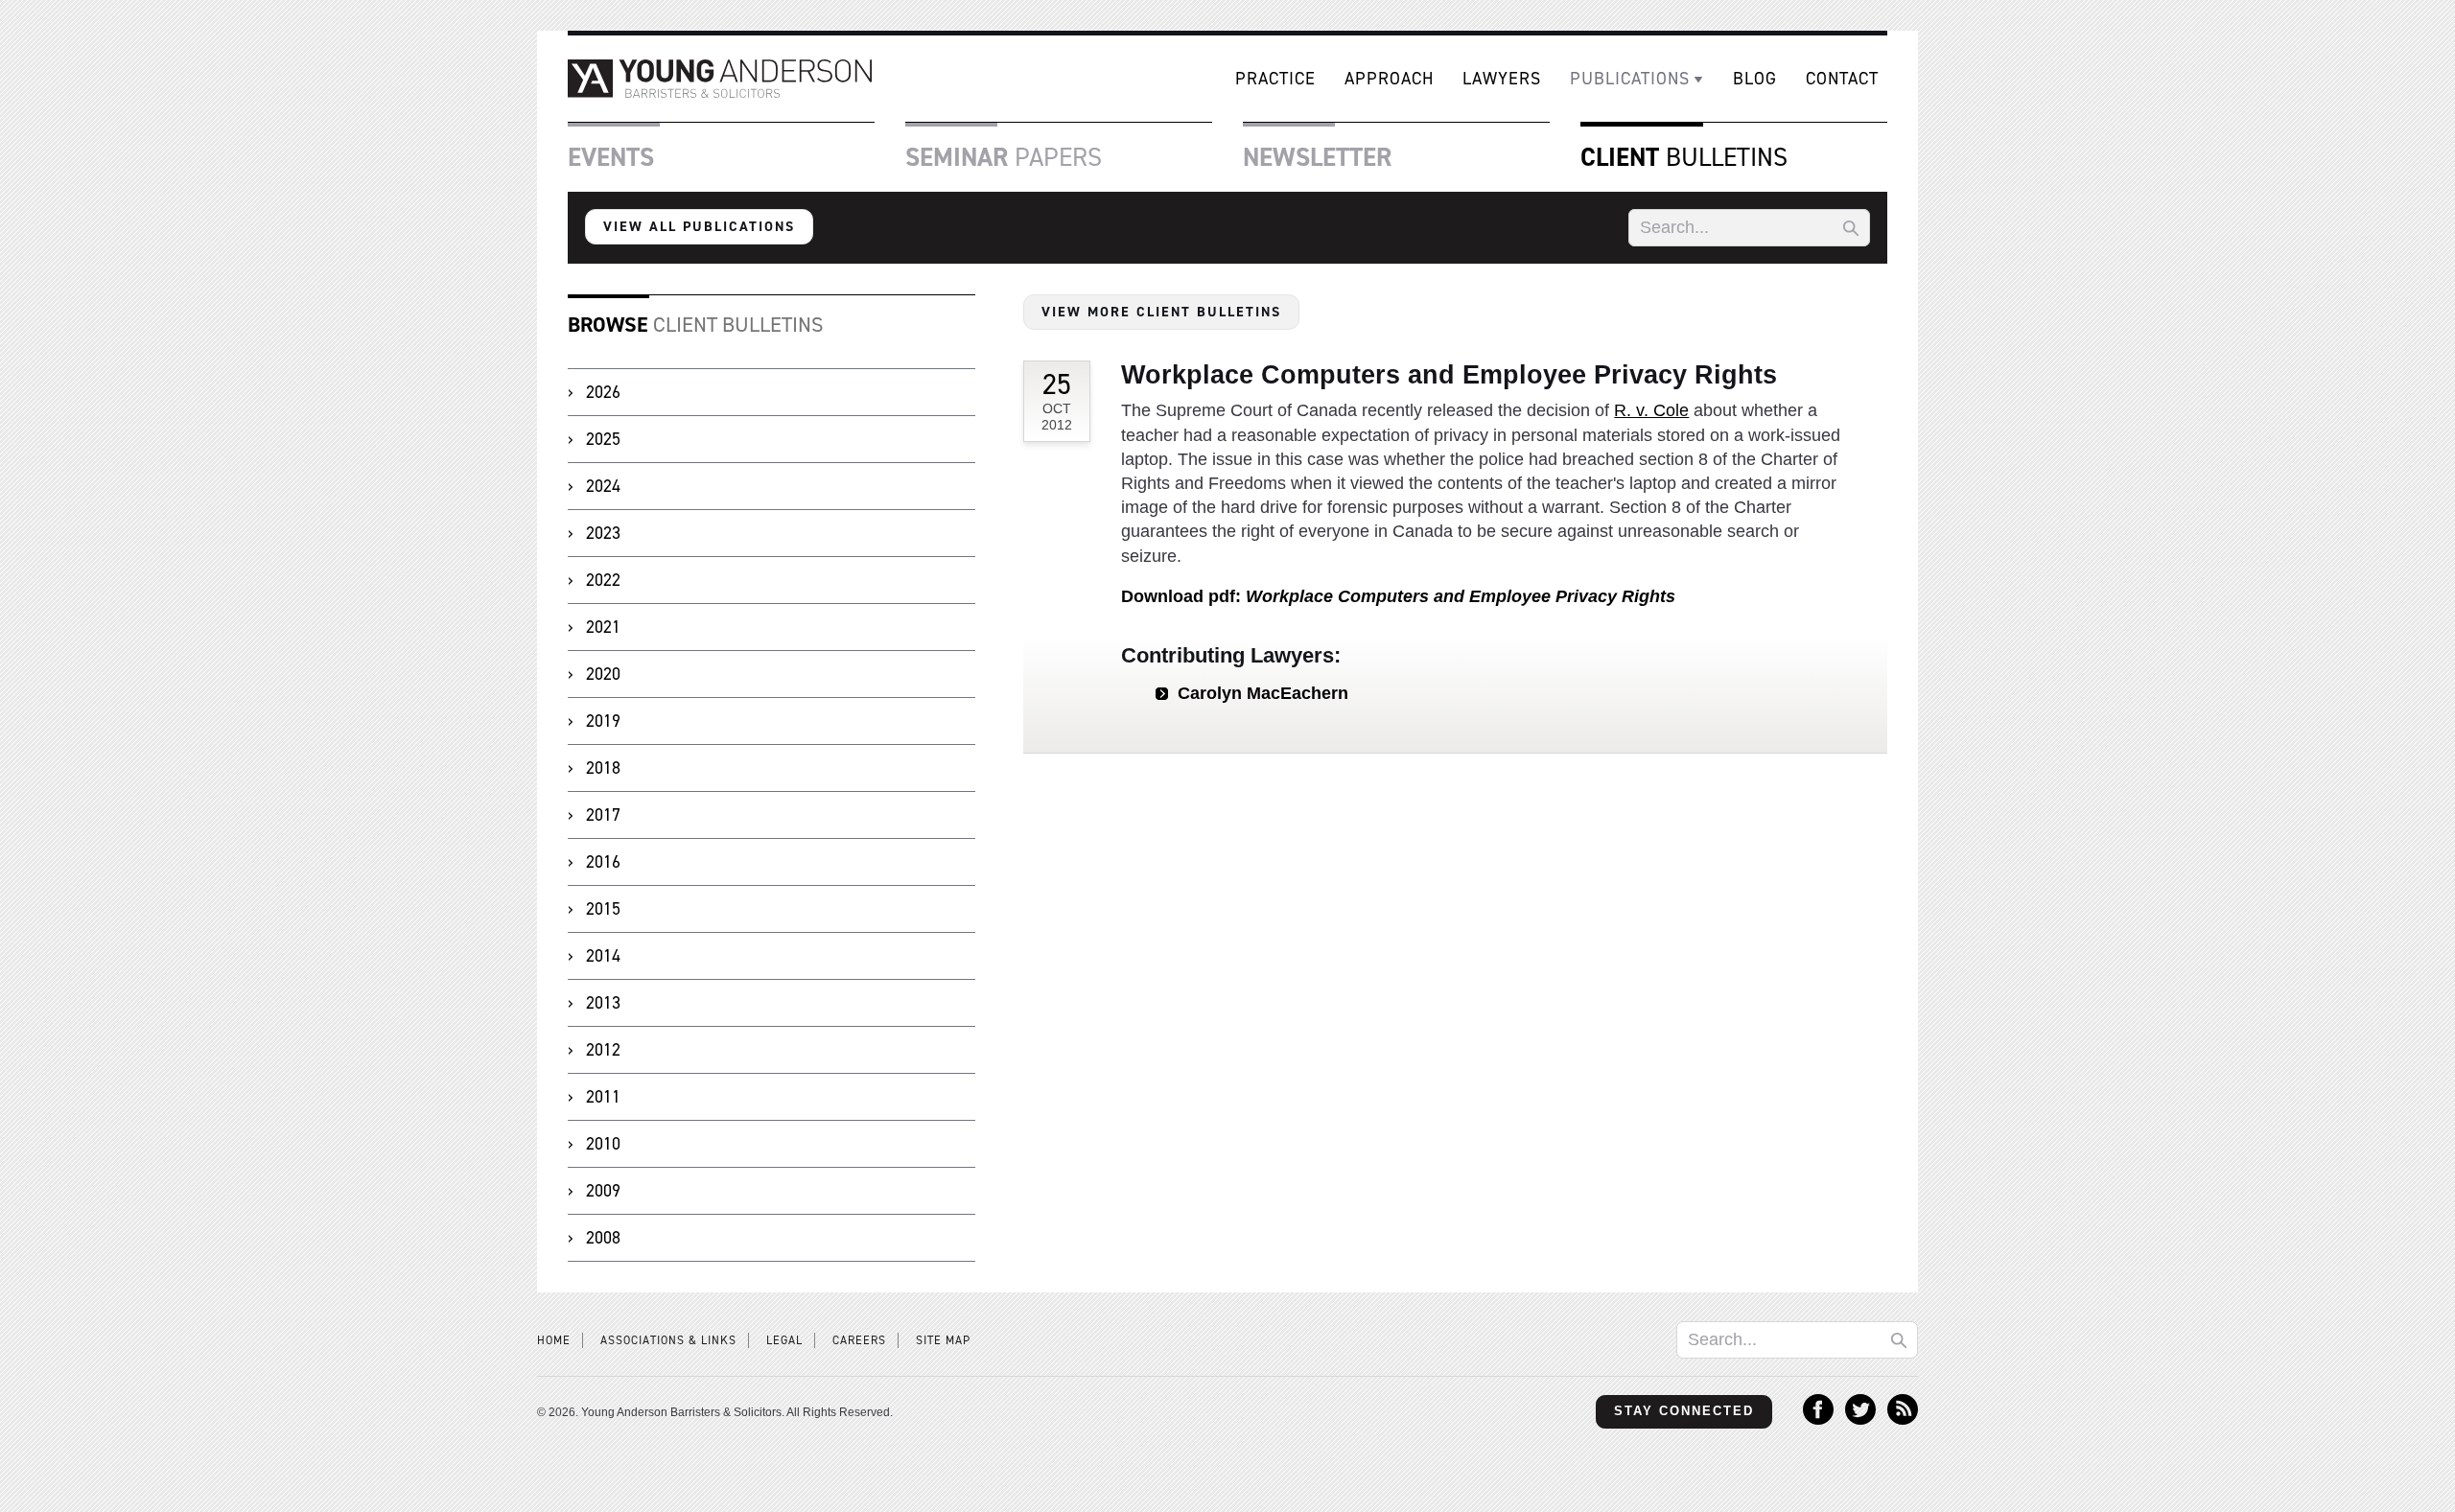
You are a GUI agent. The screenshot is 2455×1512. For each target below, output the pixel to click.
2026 (603, 392)
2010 (603, 1144)
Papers (1004, 157)
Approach (1389, 79)
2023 (603, 533)
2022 (603, 580)
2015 (603, 909)
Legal (784, 1340)
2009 (603, 1191)
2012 (603, 1050)
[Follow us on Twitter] (1860, 1419)
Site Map (943, 1340)
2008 (603, 1238)
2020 (603, 674)
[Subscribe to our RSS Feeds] (1903, 1419)
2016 (603, 862)
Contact (1842, 79)
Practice (1275, 79)
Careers (859, 1340)
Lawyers (1502, 79)
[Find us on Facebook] (1818, 1419)
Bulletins (1684, 157)
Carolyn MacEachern (1263, 693)
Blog (1755, 79)
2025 (603, 439)
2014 (603, 956)
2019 (603, 721)
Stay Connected (1684, 1411)
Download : (1398, 596)
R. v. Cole (1651, 410)
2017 (603, 815)
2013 (603, 1003)
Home (554, 1340)
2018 (603, 768)
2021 (603, 627)
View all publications (699, 226)
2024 (603, 486)
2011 (603, 1097)
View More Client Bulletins (1161, 312)
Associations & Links (668, 1340)
